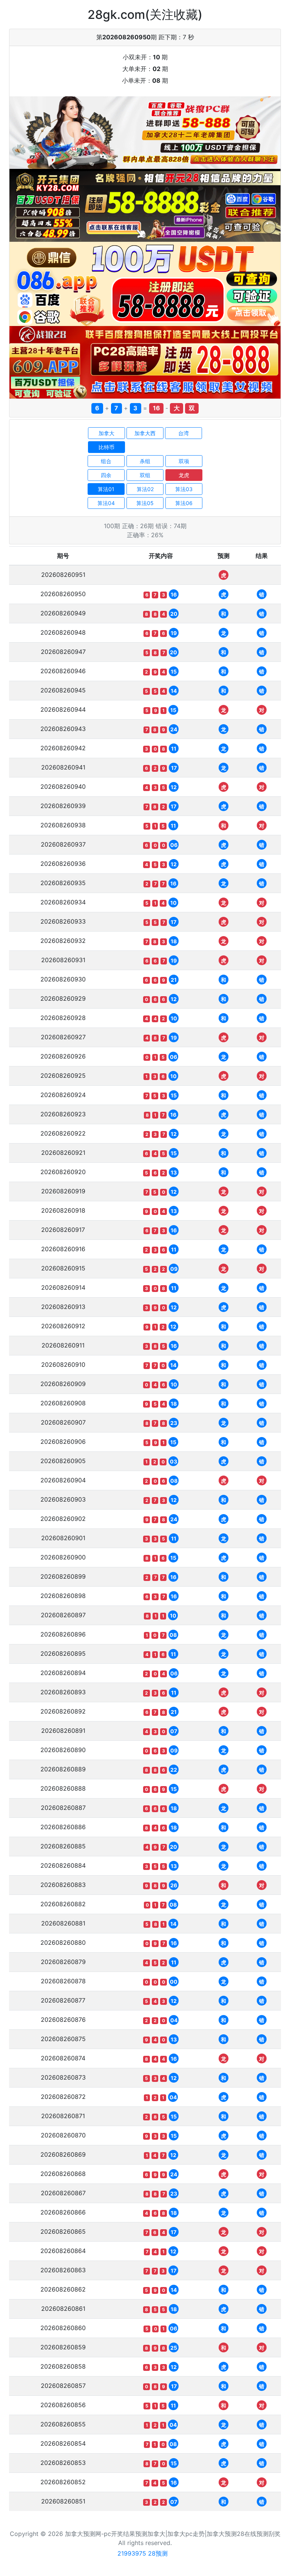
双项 (184, 461)
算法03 (184, 489)
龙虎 (184, 475)
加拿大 (106, 433)
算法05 (145, 503)
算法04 (106, 503)
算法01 (106, 489)
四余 (106, 475)
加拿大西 (145, 433)
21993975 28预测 (143, 2553)
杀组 (145, 461)
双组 (145, 475)
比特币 (106, 447)
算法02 (145, 489)
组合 (106, 461)
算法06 (184, 503)
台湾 (184, 433)
